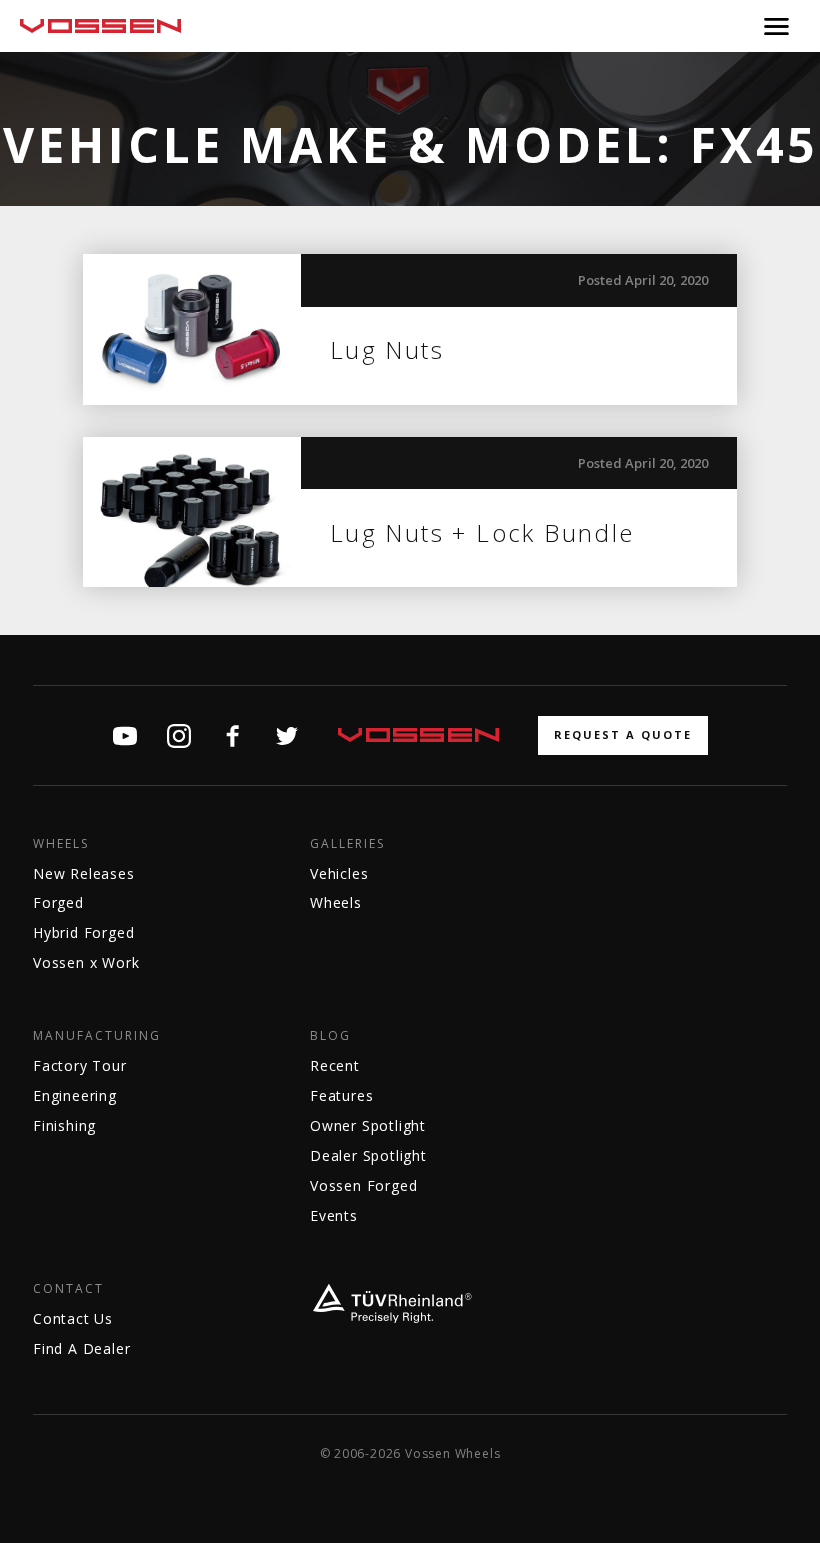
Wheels (61, 844)
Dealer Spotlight (368, 1155)
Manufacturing (97, 1036)
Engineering (75, 1095)
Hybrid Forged (83, 932)
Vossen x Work (86, 962)
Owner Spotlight (368, 1125)
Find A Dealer (81, 1348)
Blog (330, 1036)
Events (334, 1215)
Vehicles (339, 873)
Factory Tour (80, 1065)
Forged (58, 902)
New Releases (84, 873)
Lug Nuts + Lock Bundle (482, 532)
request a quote (623, 734)
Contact (68, 1289)
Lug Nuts (387, 349)
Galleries (347, 844)
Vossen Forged (363, 1185)
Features (341, 1095)
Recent (335, 1065)
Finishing (64, 1125)
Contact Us (73, 1318)
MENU (776, 26)
